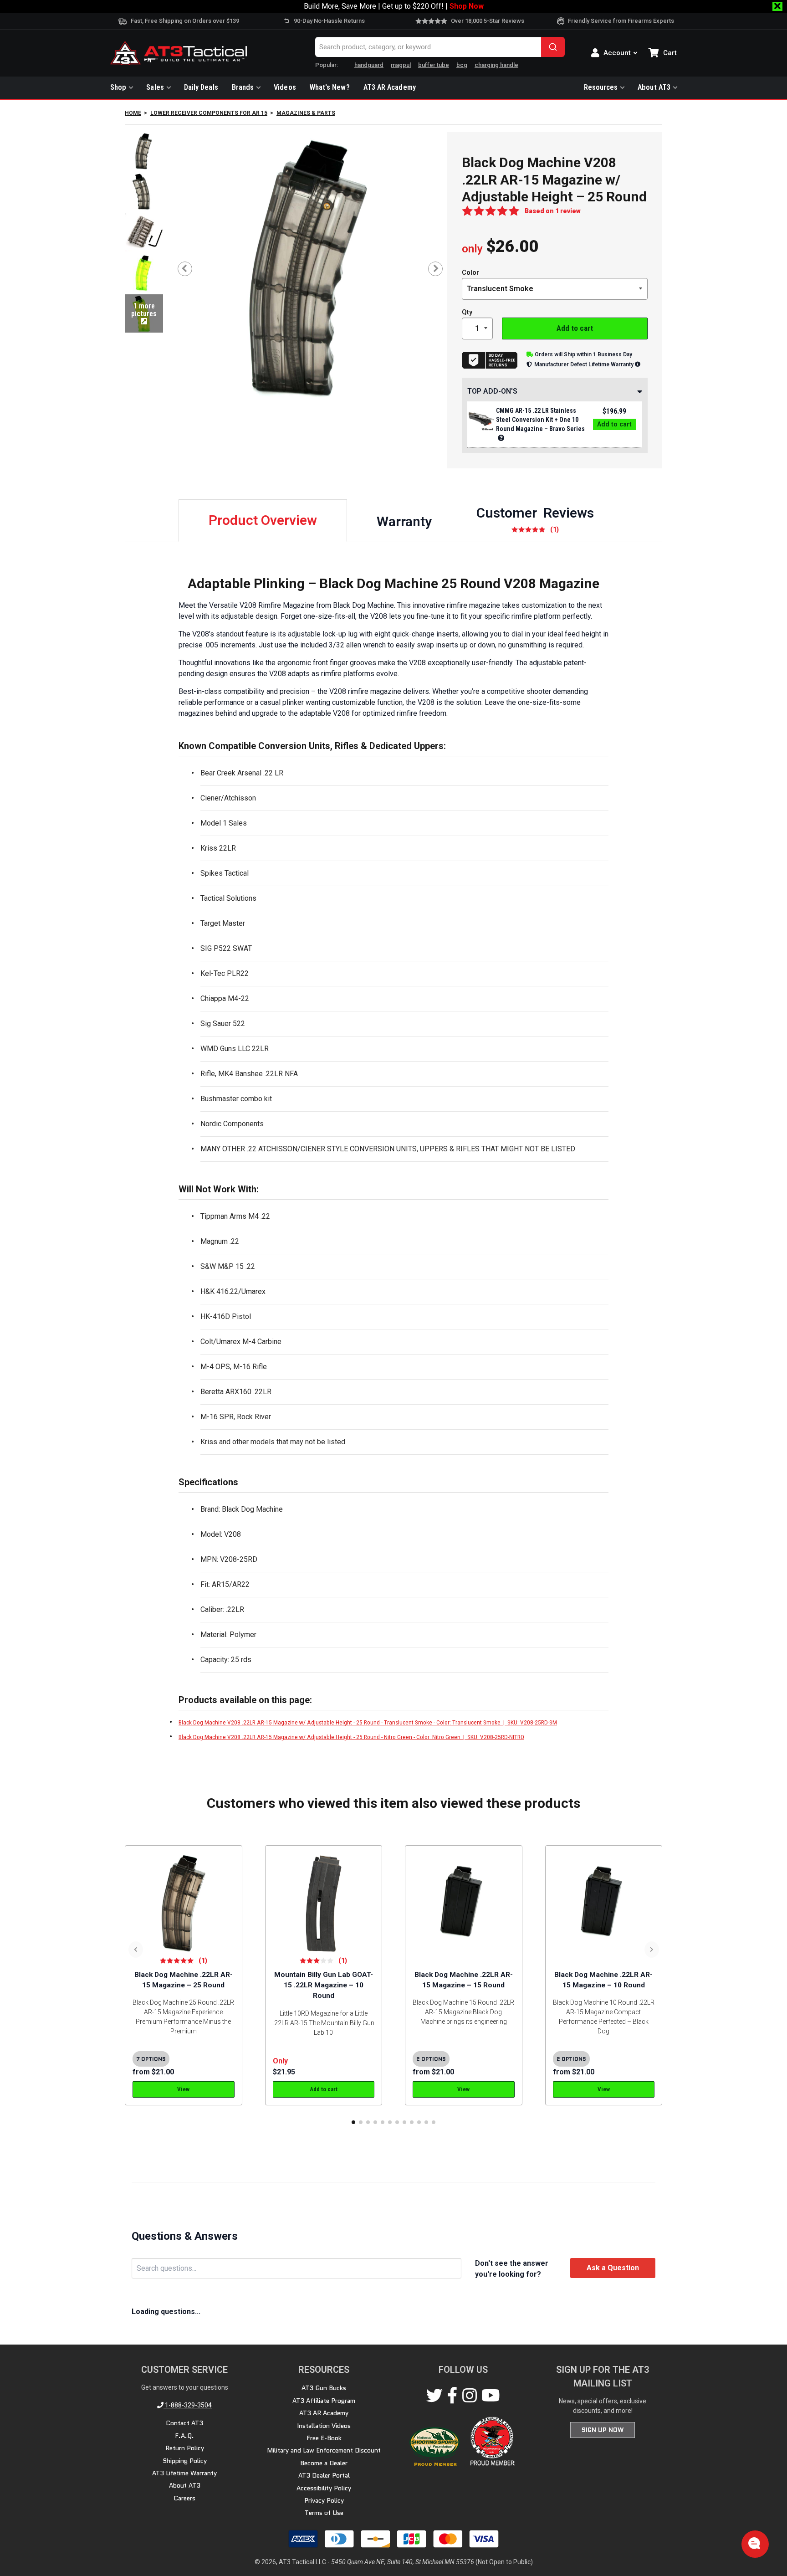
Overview (263, 520)
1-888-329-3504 (188, 2405)
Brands (243, 87)
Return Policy (185, 2448)
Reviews (535, 519)
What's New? (330, 87)
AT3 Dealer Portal (324, 2475)
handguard (369, 65)
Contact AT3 (184, 2423)
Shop (118, 87)
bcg (462, 65)
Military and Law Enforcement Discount (324, 2450)
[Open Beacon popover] (754, 2543)
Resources (601, 87)
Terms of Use (324, 2513)
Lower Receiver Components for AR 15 (209, 113)
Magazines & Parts (306, 113)
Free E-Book (324, 2438)
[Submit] (553, 47)
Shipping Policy (185, 2461)
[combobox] (440, 47)
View (183, 2089)
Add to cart (575, 328)
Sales (155, 87)
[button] (353, 2122)
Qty (467, 312)
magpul (401, 65)
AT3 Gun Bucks (324, 2388)
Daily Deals (201, 87)
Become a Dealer (324, 2463)
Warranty (404, 521)
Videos (285, 87)
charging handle (496, 65)
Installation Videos (324, 2426)
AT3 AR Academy (390, 87)
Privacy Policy (324, 2500)
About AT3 (654, 87)
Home (133, 113)
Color (470, 273)
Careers (184, 2498)
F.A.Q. (184, 2436)
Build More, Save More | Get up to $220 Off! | (394, 6)
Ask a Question (613, 2268)
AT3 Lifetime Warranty (184, 2473)
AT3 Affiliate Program (324, 2401)
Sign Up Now (603, 2430)
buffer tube (434, 65)
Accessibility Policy (324, 2488)
